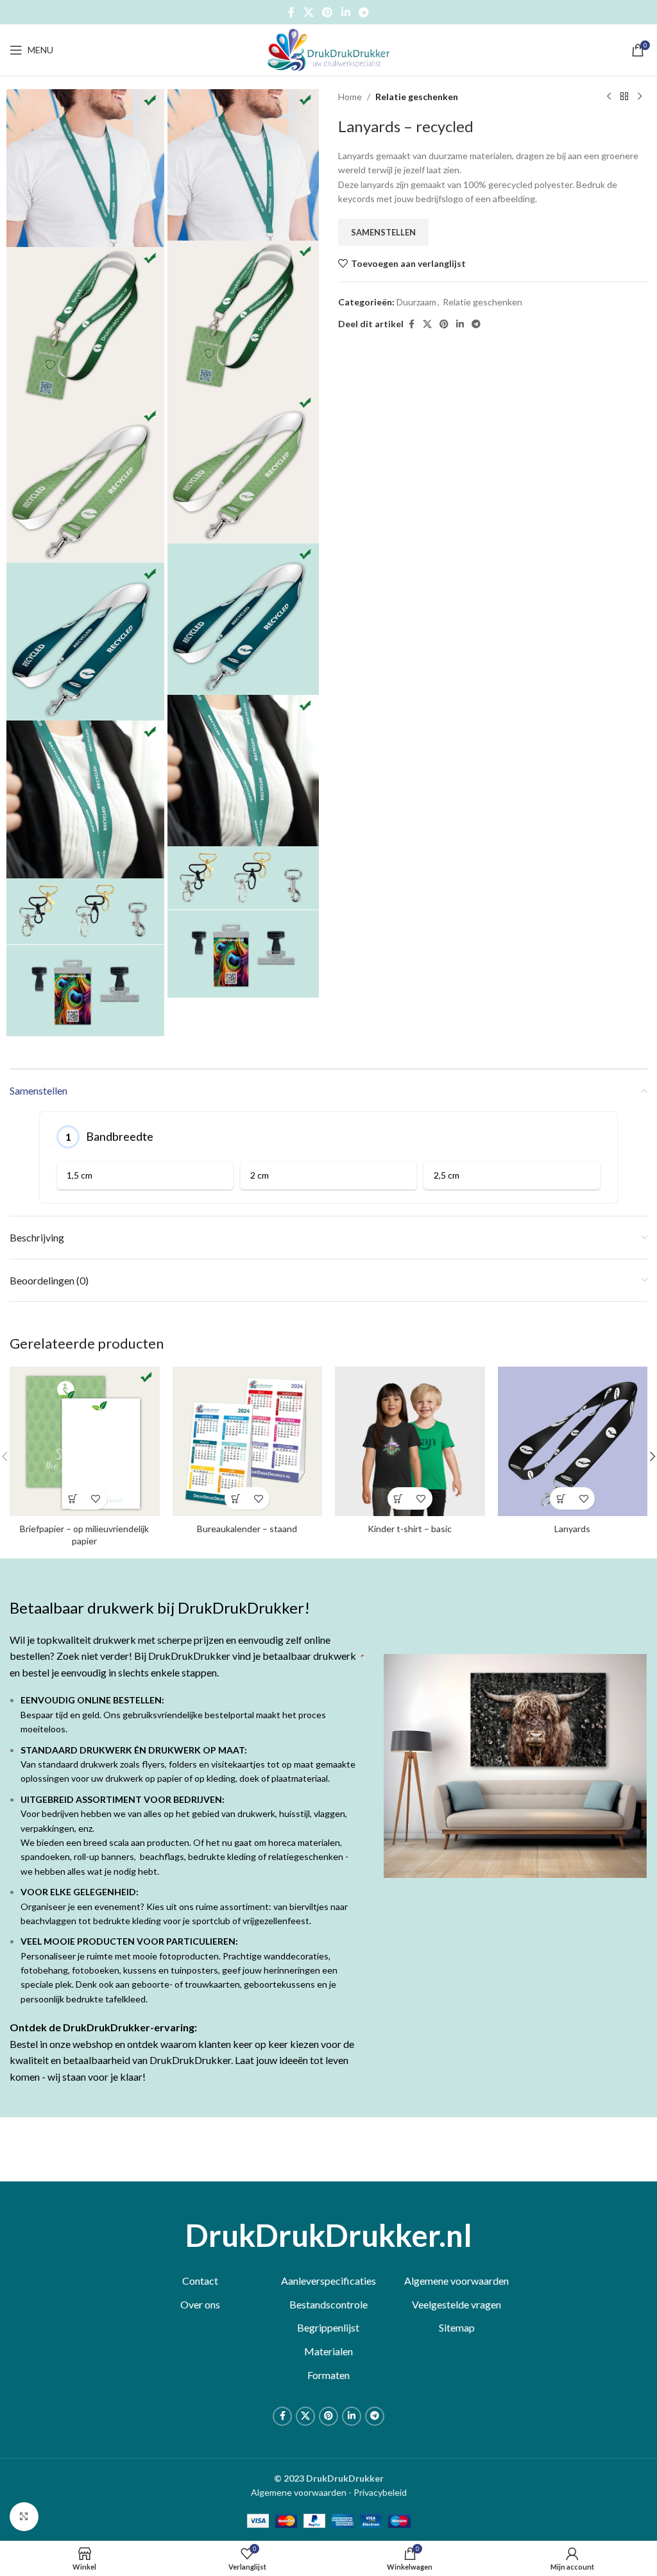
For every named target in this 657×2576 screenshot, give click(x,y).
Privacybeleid (380, 2492)
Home (350, 97)
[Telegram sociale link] (363, 12)
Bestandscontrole (328, 2304)
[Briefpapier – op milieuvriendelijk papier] (85, 1442)
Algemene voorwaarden (456, 2281)
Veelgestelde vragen (456, 2304)
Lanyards (572, 1529)
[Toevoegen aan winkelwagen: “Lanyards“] (561, 1498)
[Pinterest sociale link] (328, 12)
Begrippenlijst (328, 2327)
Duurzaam (416, 302)
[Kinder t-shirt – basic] (410, 1442)
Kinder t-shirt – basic (410, 1529)
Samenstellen (383, 232)
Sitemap (457, 2327)
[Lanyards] (573, 1442)
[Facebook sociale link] (291, 12)
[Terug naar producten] (624, 97)
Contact (200, 2281)
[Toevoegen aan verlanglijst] (96, 1498)
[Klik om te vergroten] (24, 2517)
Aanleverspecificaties (328, 2281)
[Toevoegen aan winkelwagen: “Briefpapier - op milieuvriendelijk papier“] (73, 1498)
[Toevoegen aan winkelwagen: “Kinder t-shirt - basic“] (399, 1498)
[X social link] (308, 12)
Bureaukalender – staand (247, 1529)
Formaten (328, 2375)
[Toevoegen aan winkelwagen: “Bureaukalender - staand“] (236, 1498)
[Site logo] (328, 49)
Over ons (200, 2304)
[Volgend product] (640, 97)
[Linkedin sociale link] (346, 12)
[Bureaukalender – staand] (248, 1442)
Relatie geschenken (417, 97)
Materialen (328, 2351)
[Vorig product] (609, 97)
